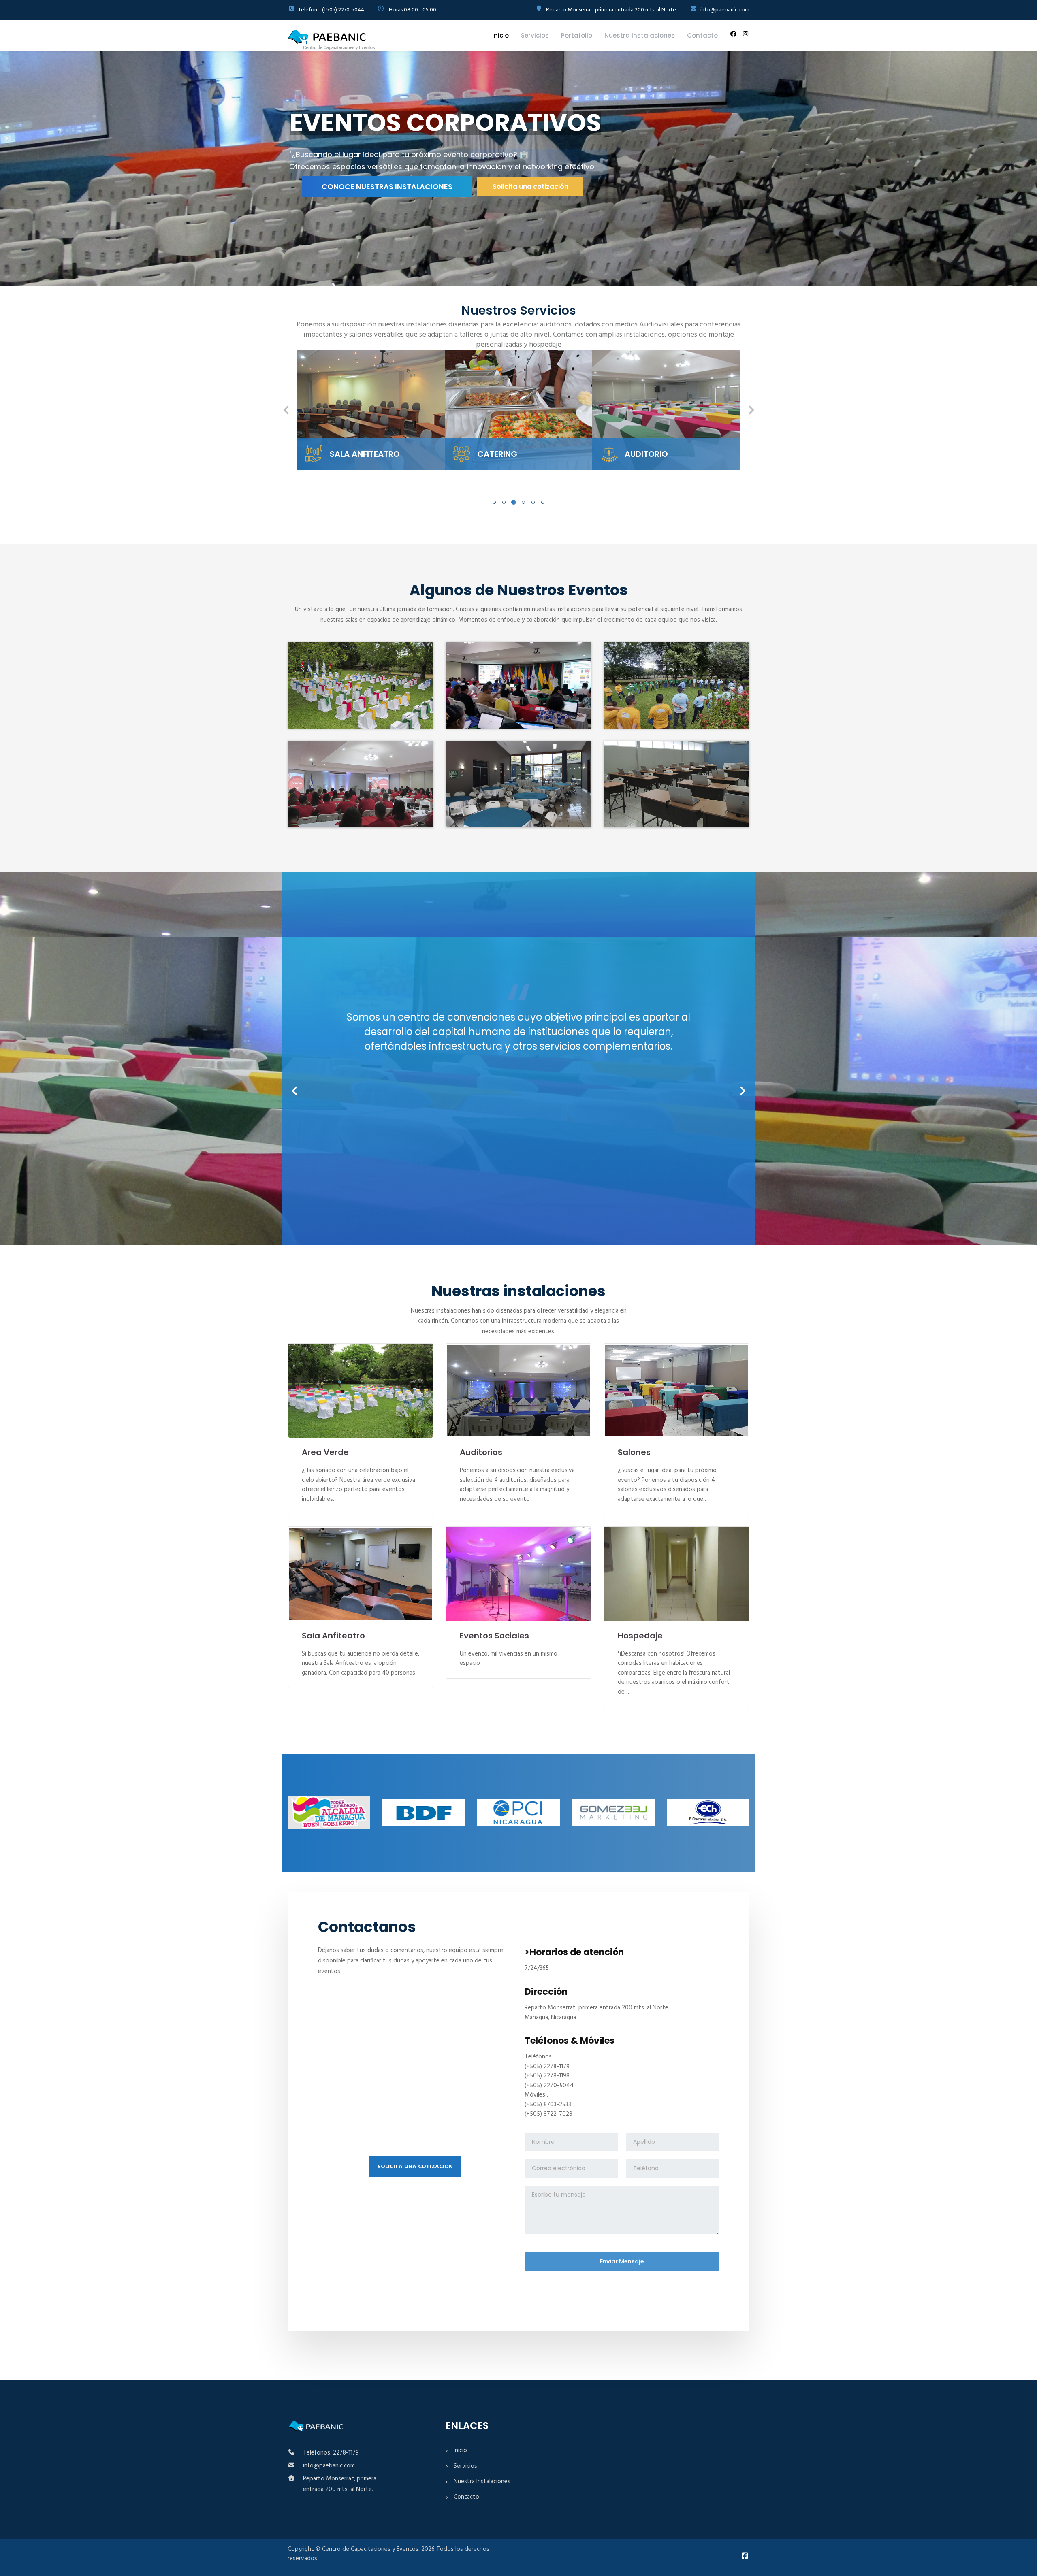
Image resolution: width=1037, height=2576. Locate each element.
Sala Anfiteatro (333, 1636)
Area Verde (325, 1452)
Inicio (500, 35)
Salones (634, 1452)
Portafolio (577, 35)
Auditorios (481, 1452)
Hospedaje (640, 1636)
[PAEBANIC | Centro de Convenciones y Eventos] (332, 40)
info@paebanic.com (329, 2466)
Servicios (535, 35)
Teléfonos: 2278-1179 (331, 2453)
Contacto (702, 35)
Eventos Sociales (494, 1636)
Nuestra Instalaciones (640, 35)
